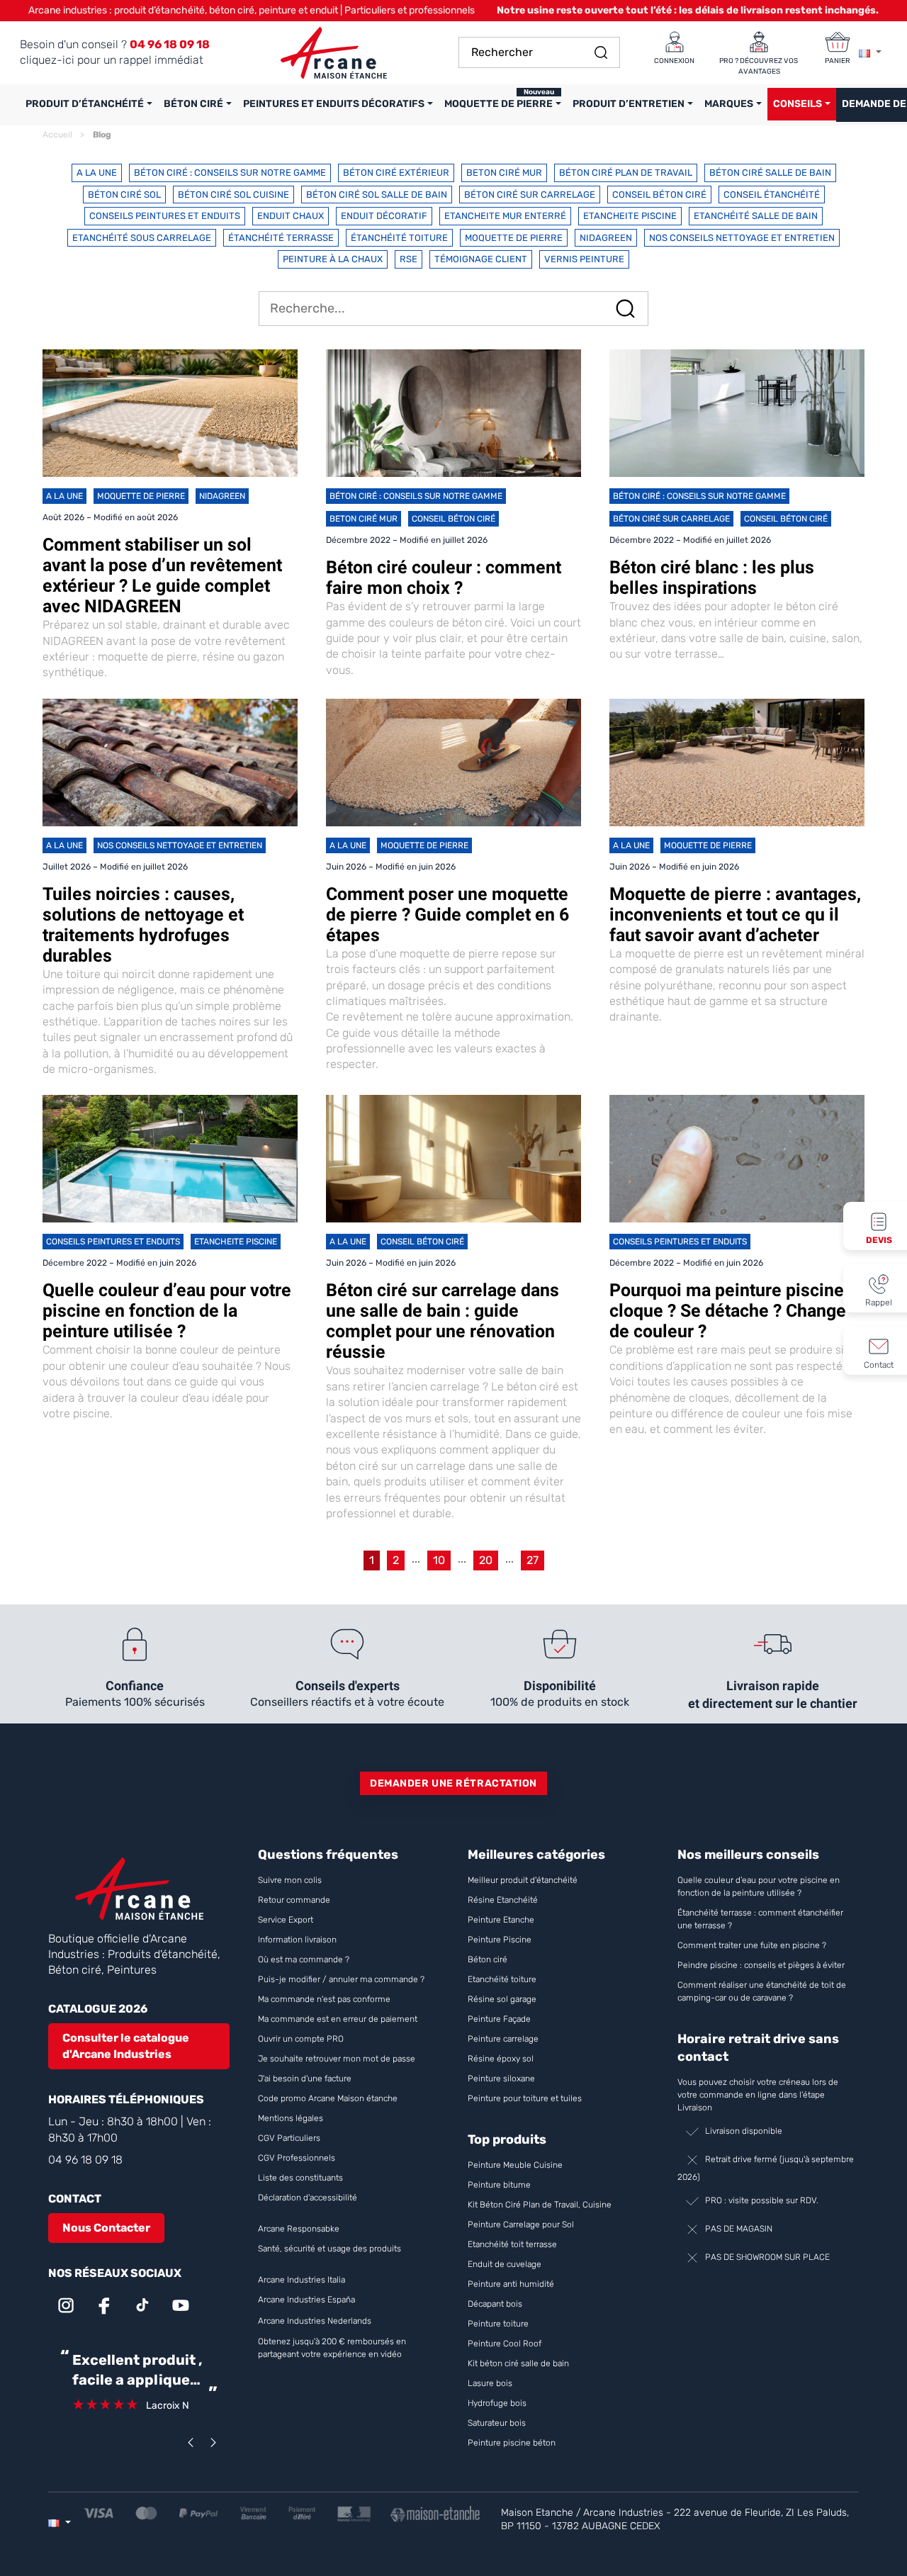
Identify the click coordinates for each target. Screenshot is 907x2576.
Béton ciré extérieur (396, 173)
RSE (409, 259)
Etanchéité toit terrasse (512, 2244)
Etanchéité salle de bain (756, 216)
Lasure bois (490, 2383)
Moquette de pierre (514, 238)
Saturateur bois (497, 2423)
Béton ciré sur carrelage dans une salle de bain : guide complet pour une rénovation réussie (443, 1321)
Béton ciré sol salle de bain (377, 195)
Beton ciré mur (504, 173)
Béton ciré (488, 1959)
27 (533, 1560)
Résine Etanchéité (503, 1900)
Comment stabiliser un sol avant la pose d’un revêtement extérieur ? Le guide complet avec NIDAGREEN (162, 575)
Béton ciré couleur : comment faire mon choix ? (444, 578)
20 (486, 1560)
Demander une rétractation (453, 1783)
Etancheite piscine (630, 216)
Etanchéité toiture (502, 1979)
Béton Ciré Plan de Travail (626, 173)
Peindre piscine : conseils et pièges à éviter (761, 1965)
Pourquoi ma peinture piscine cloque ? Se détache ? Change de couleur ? (728, 1311)
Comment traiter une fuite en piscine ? (752, 1945)
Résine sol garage (502, 1999)
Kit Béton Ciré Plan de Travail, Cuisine (540, 2205)
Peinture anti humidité (511, 2284)
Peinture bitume (499, 2185)
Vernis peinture (584, 259)
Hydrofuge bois (497, 2403)
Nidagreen (606, 238)
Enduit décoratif (384, 216)
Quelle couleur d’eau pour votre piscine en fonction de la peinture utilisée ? (167, 1311)
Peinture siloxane (501, 2079)
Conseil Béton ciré (659, 195)
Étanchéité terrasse (281, 238)
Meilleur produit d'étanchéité (523, 1880)
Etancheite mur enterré (505, 216)
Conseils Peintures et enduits (165, 216)
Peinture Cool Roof (506, 2344)
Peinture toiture (498, 2324)
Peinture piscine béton (512, 2443)
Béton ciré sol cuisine (233, 195)
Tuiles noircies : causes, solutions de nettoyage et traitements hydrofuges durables (143, 925)
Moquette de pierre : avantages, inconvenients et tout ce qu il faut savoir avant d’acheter (735, 915)
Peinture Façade (499, 2019)
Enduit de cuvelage (505, 2264)
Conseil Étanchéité (772, 195)
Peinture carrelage (503, 2039)
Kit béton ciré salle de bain (518, 2363)
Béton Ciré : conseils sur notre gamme (230, 173)
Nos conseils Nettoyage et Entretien (742, 238)
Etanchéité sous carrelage (142, 238)
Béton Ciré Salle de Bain (770, 173)
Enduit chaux (291, 216)
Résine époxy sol (501, 2059)
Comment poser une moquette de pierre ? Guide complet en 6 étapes (447, 915)
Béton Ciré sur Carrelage (530, 195)
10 (439, 1560)
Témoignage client (481, 259)
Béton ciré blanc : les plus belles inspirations (712, 578)
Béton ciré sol (124, 195)
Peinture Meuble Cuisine (515, 2165)
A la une (97, 173)
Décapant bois (496, 2304)
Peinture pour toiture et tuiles (525, 2098)
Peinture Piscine (500, 1940)
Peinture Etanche (501, 1920)
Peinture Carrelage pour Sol (521, 2225)
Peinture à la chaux (333, 259)
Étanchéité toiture (399, 238)
